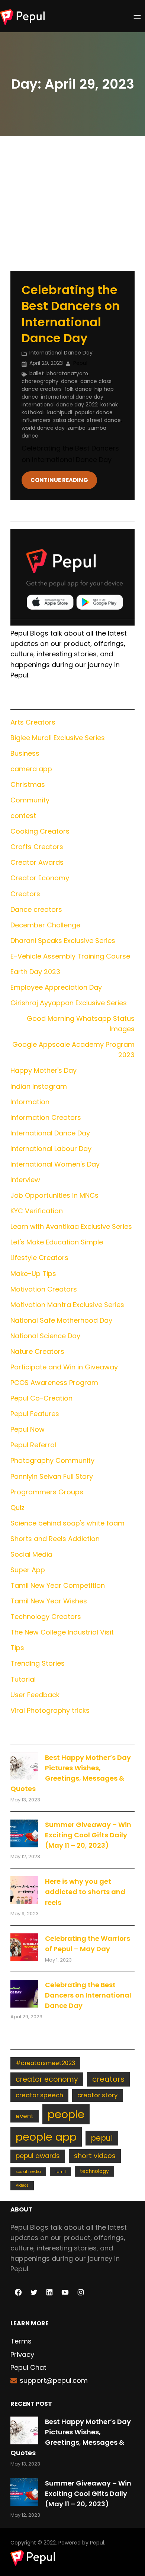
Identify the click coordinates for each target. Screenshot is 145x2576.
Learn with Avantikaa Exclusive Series (71, 1226)
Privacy (22, 2354)
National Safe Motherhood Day (61, 1320)
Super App (28, 1570)
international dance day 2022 (60, 405)
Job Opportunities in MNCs (54, 1195)
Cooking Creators (40, 831)
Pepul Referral (33, 1445)
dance (69, 381)
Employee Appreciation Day (56, 987)
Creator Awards (37, 862)
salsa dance (69, 420)
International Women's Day (55, 1164)
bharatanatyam (67, 373)
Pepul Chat (28, 2367)
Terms (21, 2341)
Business (25, 753)
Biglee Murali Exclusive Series (58, 738)
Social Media (31, 1554)
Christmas (28, 784)
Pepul (97, 2543)
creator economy (47, 2079)
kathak (109, 405)
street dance (104, 420)
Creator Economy (40, 878)
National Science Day (45, 1336)
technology (94, 2171)
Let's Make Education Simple (57, 1242)
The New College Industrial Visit (62, 1632)
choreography (40, 381)
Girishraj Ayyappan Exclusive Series (69, 1003)
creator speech (39, 2095)
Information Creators (46, 1117)
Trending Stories (38, 1663)
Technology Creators (46, 1617)
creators (108, 2079)
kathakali (33, 412)
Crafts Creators (37, 847)
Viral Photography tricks (50, 1710)
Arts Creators (33, 722)
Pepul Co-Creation (41, 1398)
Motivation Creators (44, 1289)
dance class (96, 381)
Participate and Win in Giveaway (64, 1367)
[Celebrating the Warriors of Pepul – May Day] (24, 1947)
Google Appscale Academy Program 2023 (73, 1050)
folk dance (78, 389)
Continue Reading (59, 480)
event (25, 2116)
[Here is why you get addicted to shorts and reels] (24, 1890)
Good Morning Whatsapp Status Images (81, 1024)
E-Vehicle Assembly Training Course (70, 956)
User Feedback (35, 1695)
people (66, 2114)
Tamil (60, 2172)
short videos (95, 2156)
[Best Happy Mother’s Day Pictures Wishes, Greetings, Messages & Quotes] (24, 1766)
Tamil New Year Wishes (49, 1601)
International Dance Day (61, 353)
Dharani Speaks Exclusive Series (63, 941)
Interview (25, 1180)
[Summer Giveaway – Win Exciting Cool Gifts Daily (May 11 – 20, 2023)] (24, 1833)
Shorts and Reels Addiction (55, 1539)
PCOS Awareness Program (54, 1383)
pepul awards (38, 2156)
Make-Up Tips (33, 1274)
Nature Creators (37, 1351)
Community (30, 800)
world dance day (43, 428)
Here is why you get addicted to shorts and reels (85, 1892)
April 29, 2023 (46, 363)
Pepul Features (35, 1414)
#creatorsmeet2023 (45, 2063)
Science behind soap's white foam (67, 1523)
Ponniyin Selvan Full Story (52, 1476)
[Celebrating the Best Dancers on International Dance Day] (24, 1994)
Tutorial (23, 1679)
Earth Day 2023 (35, 972)
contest (23, 816)
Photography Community (52, 1460)
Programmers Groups (47, 1492)
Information (30, 1102)
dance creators (42, 389)
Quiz (17, 1508)
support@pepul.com (54, 2380)
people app (46, 2137)
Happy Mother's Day (43, 1070)
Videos (22, 2185)
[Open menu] (137, 17)
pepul (102, 2138)
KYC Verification (37, 1211)
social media (28, 2172)
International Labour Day (51, 1149)
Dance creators (36, 909)
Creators (25, 894)
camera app (31, 769)
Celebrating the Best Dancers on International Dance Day (71, 314)
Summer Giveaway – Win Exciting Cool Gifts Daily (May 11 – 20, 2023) (88, 1835)
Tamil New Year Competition (58, 1585)
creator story (97, 2095)
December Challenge (45, 925)
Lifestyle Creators (39, 1258)
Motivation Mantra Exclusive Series (67, 1305)
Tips (17, 1648)
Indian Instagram (39, 1086)
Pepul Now (28, 1429)
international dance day (72, 397)
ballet (37, 373)
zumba (76, 428)
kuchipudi (60, 412)
